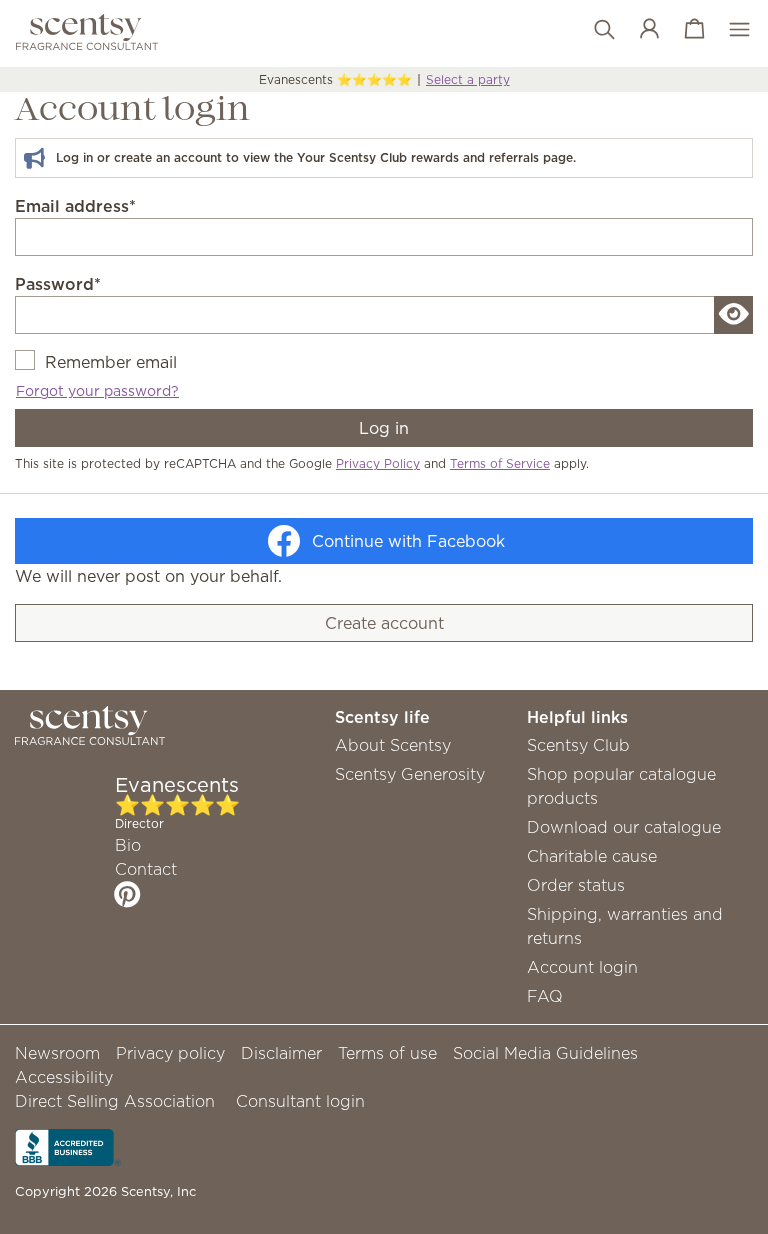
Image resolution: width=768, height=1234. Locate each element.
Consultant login (300, 1101)
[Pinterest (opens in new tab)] (127, 894)
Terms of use (387, 1053)
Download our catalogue (624, 827)
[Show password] (734, 315)
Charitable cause (592, 856)
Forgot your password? (97, 391)
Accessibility (64, 1077)
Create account (384, 623)
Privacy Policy (378, 463)
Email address (75, 206)
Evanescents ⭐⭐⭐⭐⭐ (335, 79)
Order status (576, 885)
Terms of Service (500, 463)
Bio (128, 845)
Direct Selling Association (115, 1101)
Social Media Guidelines (545, 1053)
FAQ (545, 996)
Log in (384, 428)
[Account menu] (639, 30)
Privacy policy (170, 1053)
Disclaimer (281, 1053)
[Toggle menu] (729, 30)
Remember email (111, 362)
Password (58, 284)
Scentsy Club (578, 745)
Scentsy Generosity (410, 774)
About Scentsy (393, 745)
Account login (582, 967)
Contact (146, 869)
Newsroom (57, 1053)
